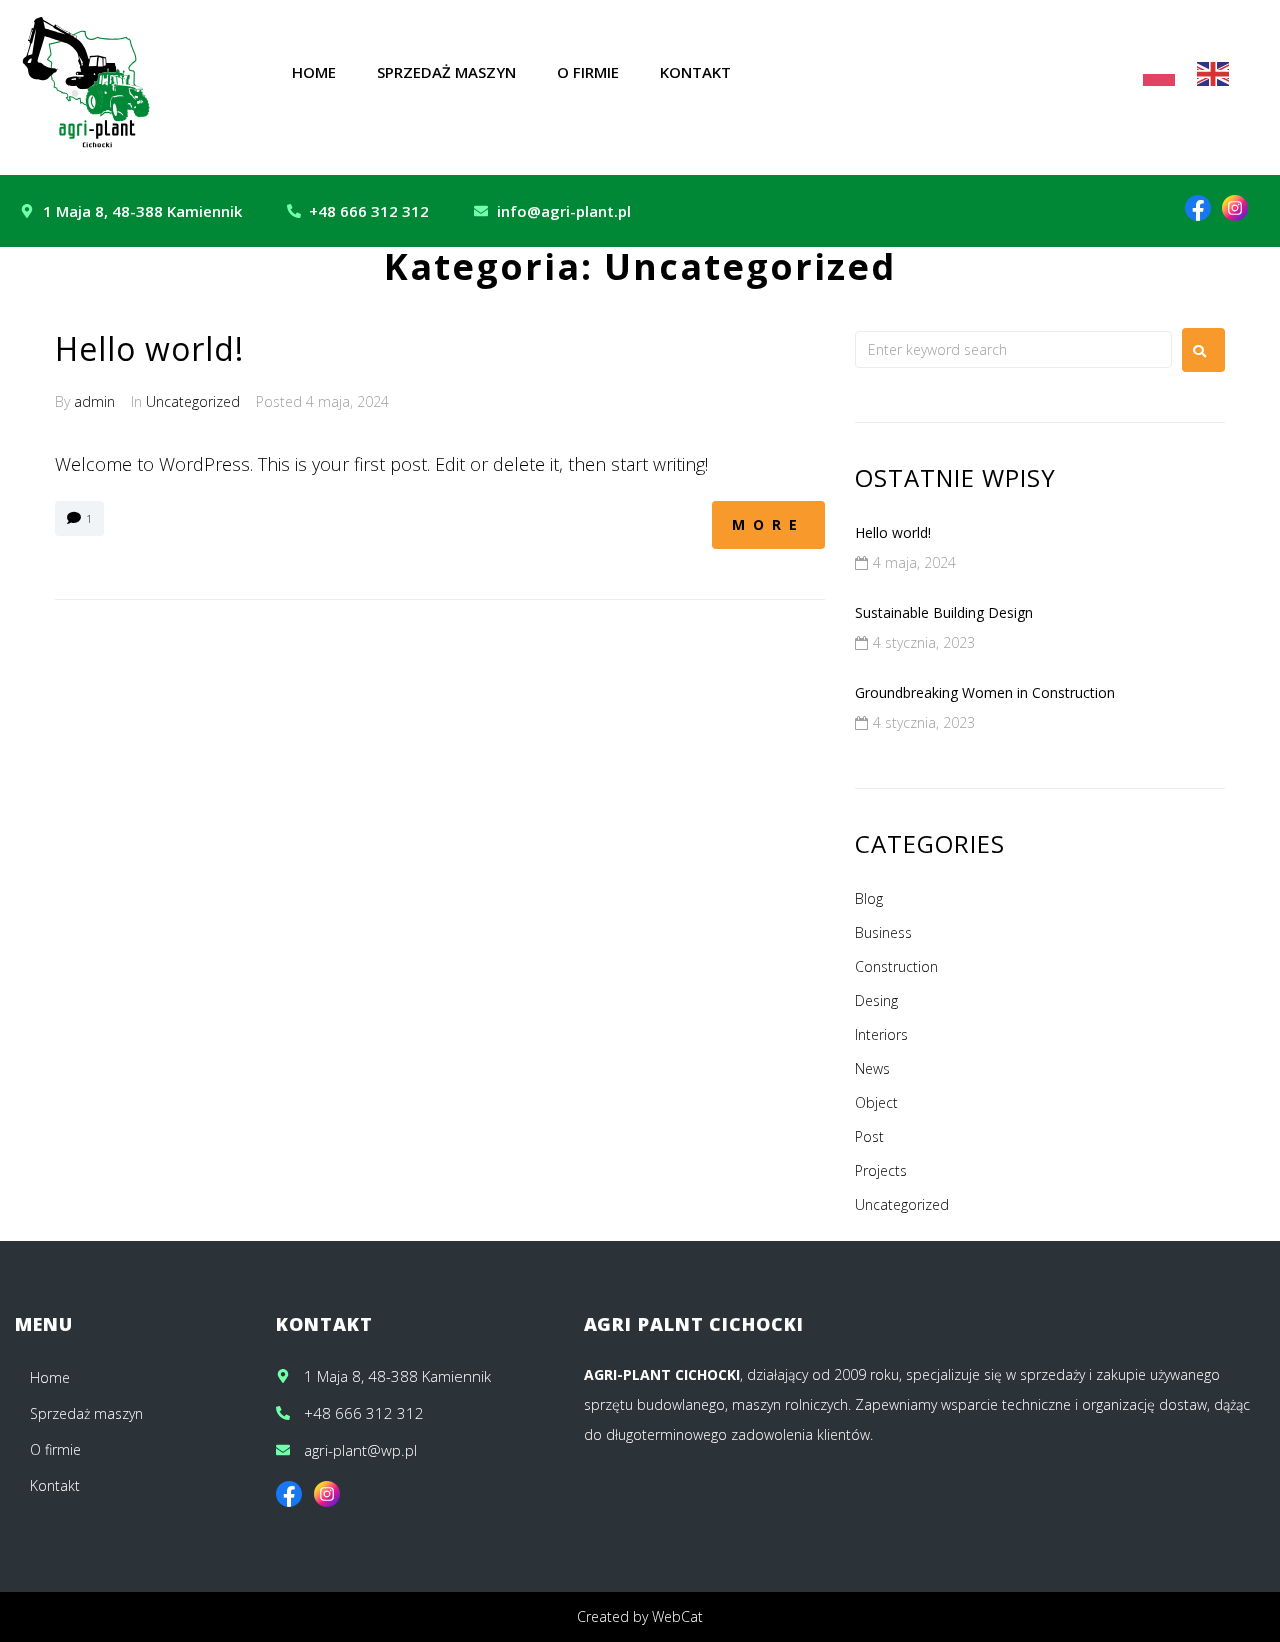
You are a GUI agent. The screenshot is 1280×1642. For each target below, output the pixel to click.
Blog (869, 898)
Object (876, 1102)
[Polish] (1160, 73)
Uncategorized (193, 401)
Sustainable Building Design (944, 612)
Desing (876, 1000)
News (872, 1068)
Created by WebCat (640, 1616)
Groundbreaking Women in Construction (985, 692)
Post (869, 1136)
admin (94, 401)
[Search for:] (1013, 349)
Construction (896, 966)
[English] (1214, 73)
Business (883, 932)
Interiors (881, 1034)
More (768, 524)
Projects (881, 1170)
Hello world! (149, 348)
